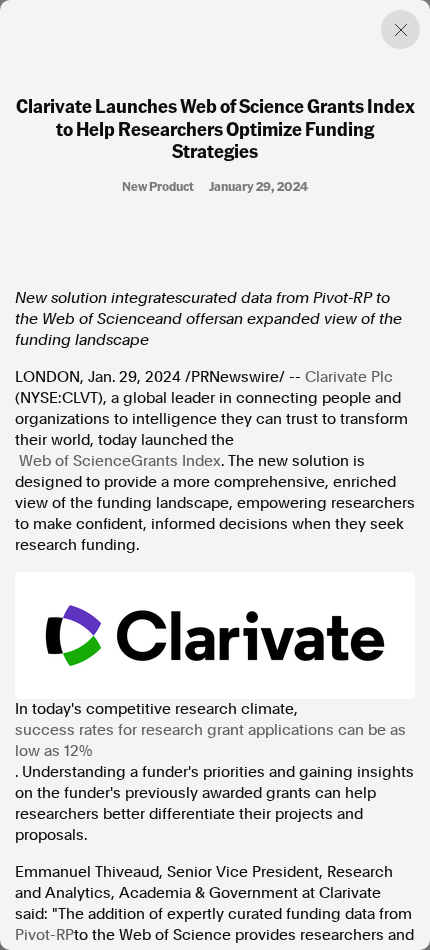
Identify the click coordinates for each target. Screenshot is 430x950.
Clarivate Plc (349, 377)
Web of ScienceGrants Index (120, 461)
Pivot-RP (44, 935)
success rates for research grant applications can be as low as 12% (210, 740)
